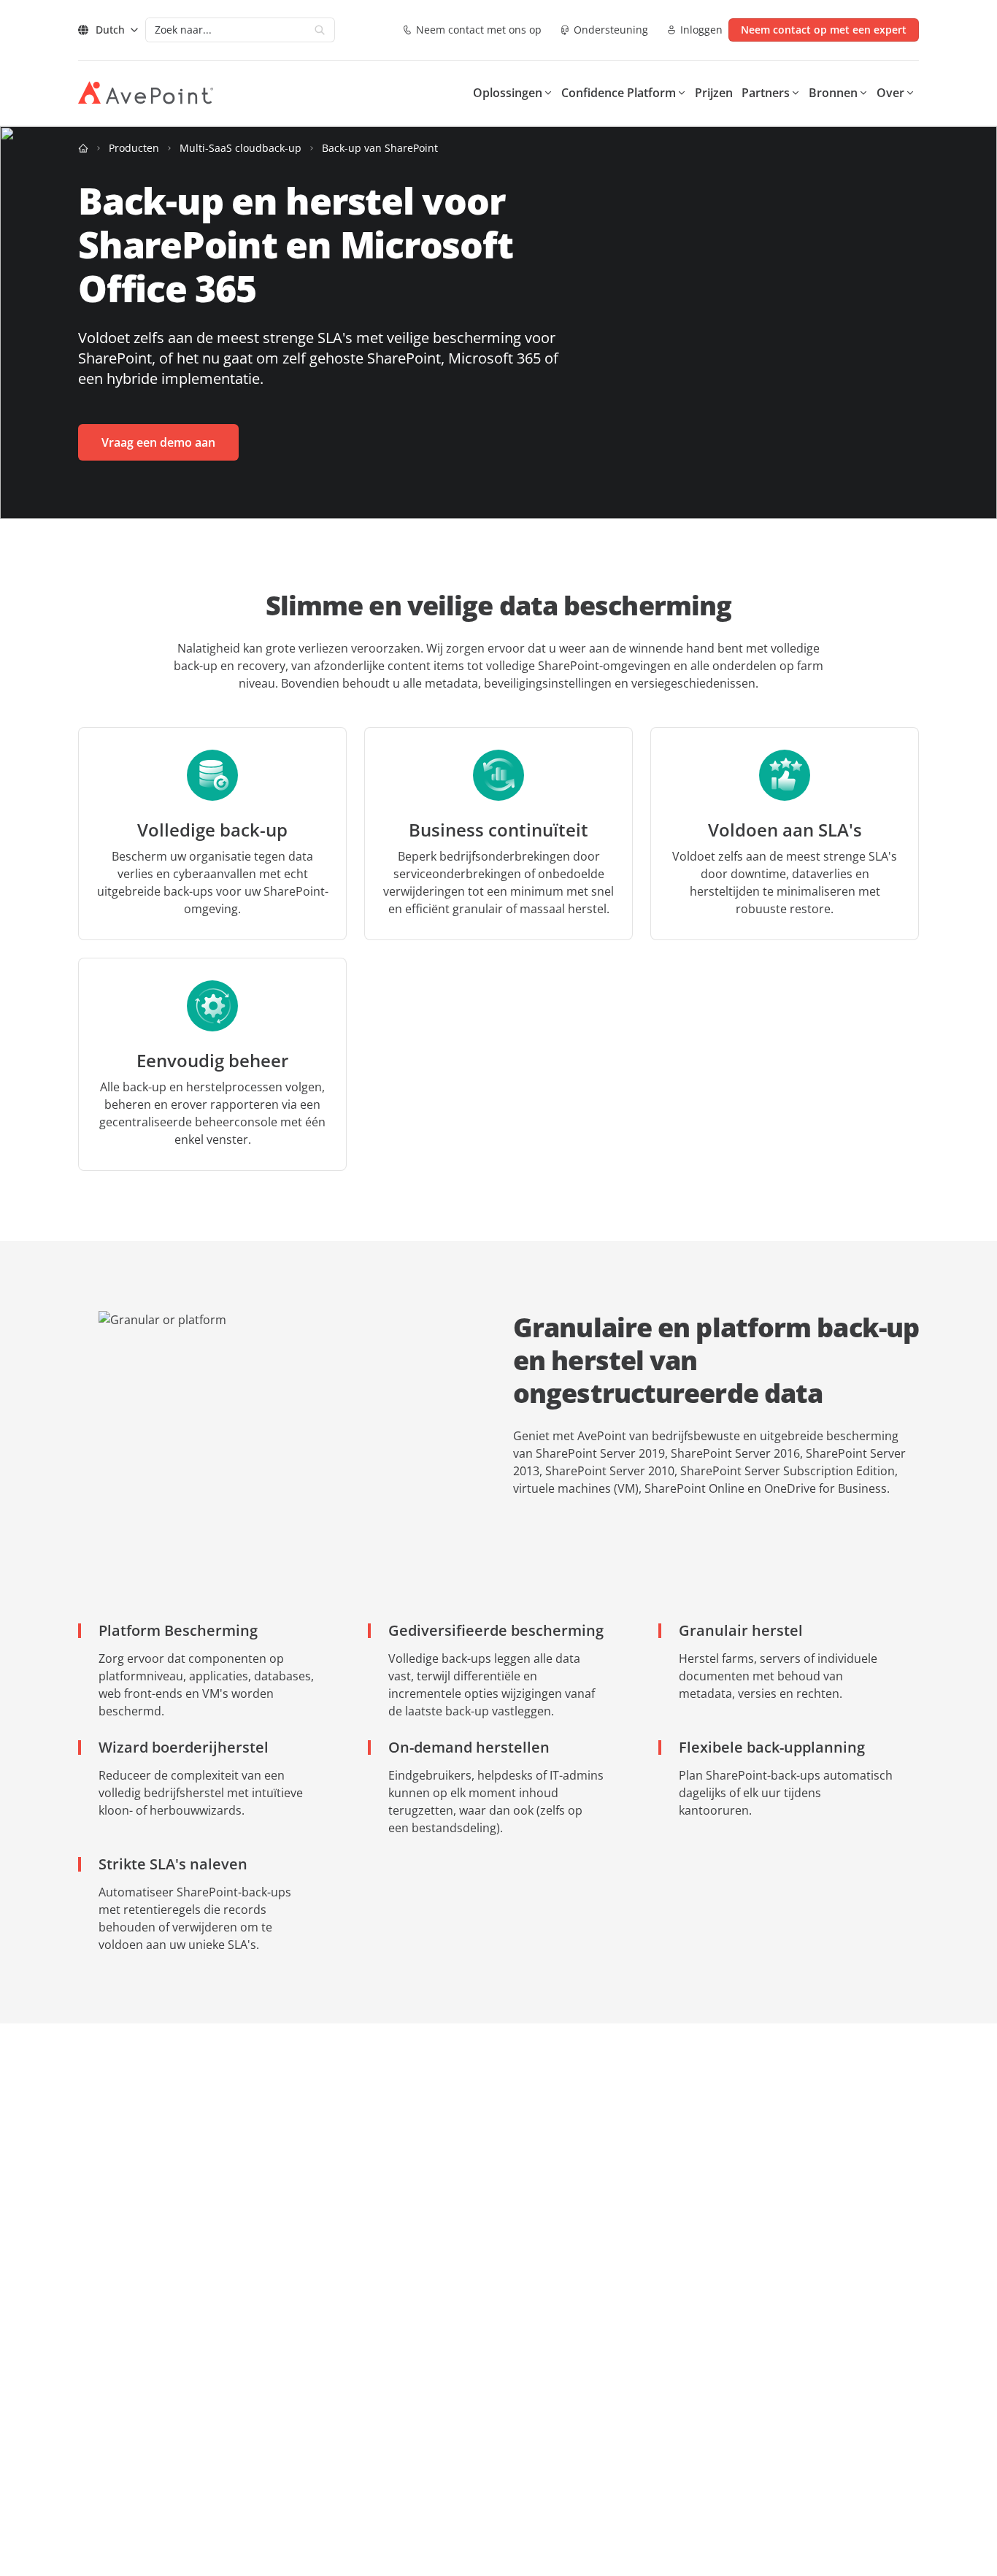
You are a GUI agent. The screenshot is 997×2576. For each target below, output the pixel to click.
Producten (134, 148)
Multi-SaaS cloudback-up (240, 148)
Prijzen (714, 93)
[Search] (320, 30)
